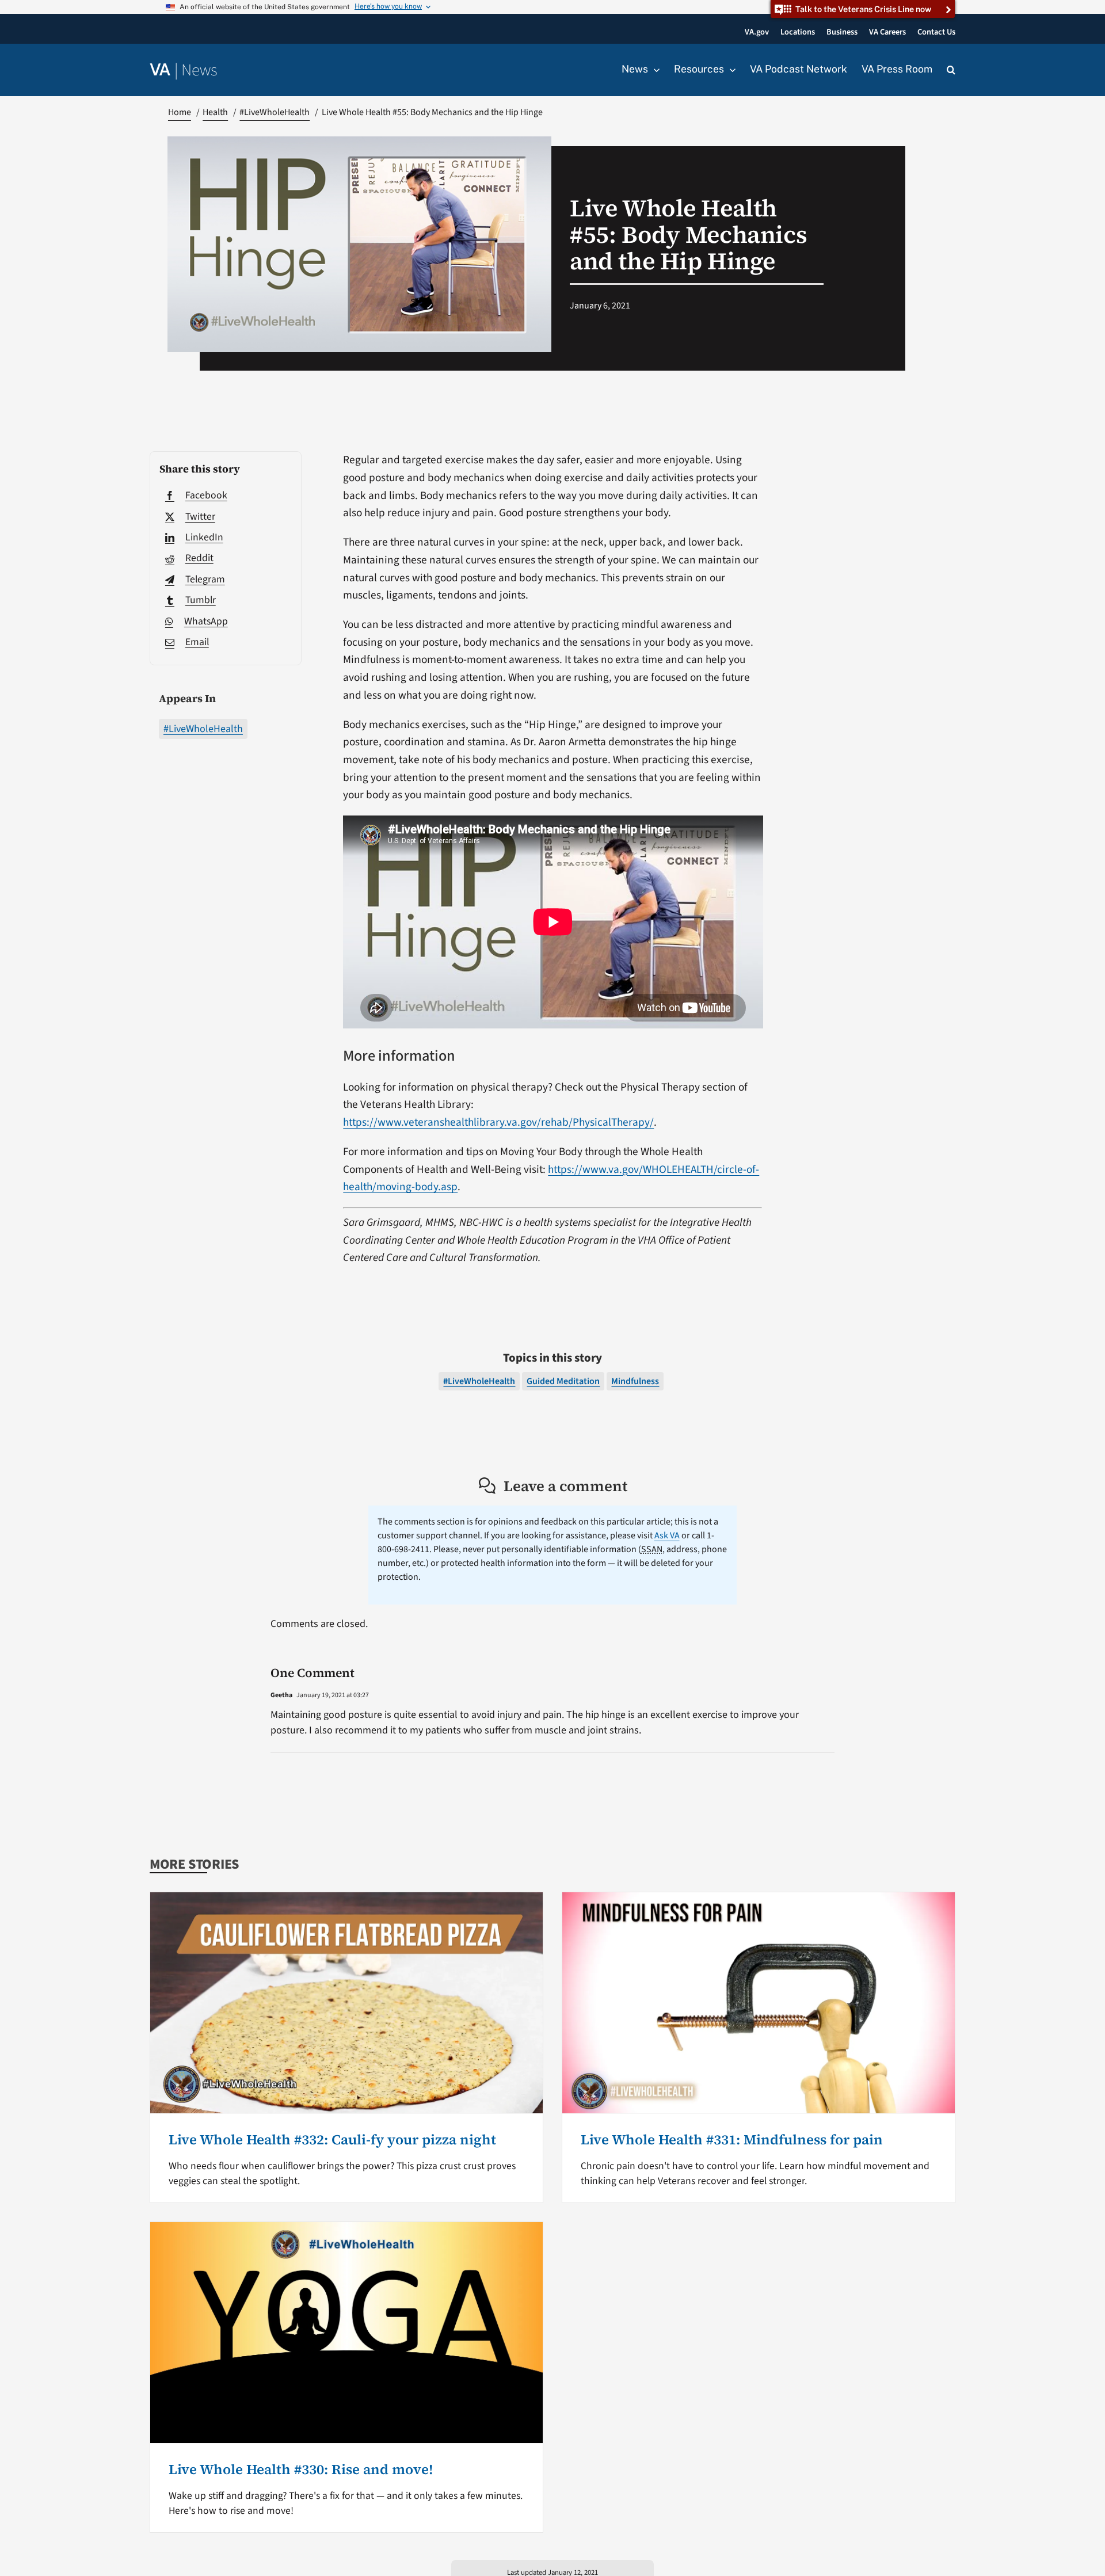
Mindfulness (635, 1381)
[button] (951, 70)
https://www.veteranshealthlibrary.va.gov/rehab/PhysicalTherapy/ (498, 1122)
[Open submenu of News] (654, 70)
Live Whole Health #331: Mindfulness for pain (732, 2139)
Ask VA (667, 1535)
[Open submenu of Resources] (730, 70)
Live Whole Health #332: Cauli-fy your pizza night (332, 2139)
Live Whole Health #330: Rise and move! (301, 2469)
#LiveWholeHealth (203, 729)
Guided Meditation (563, 1381)
